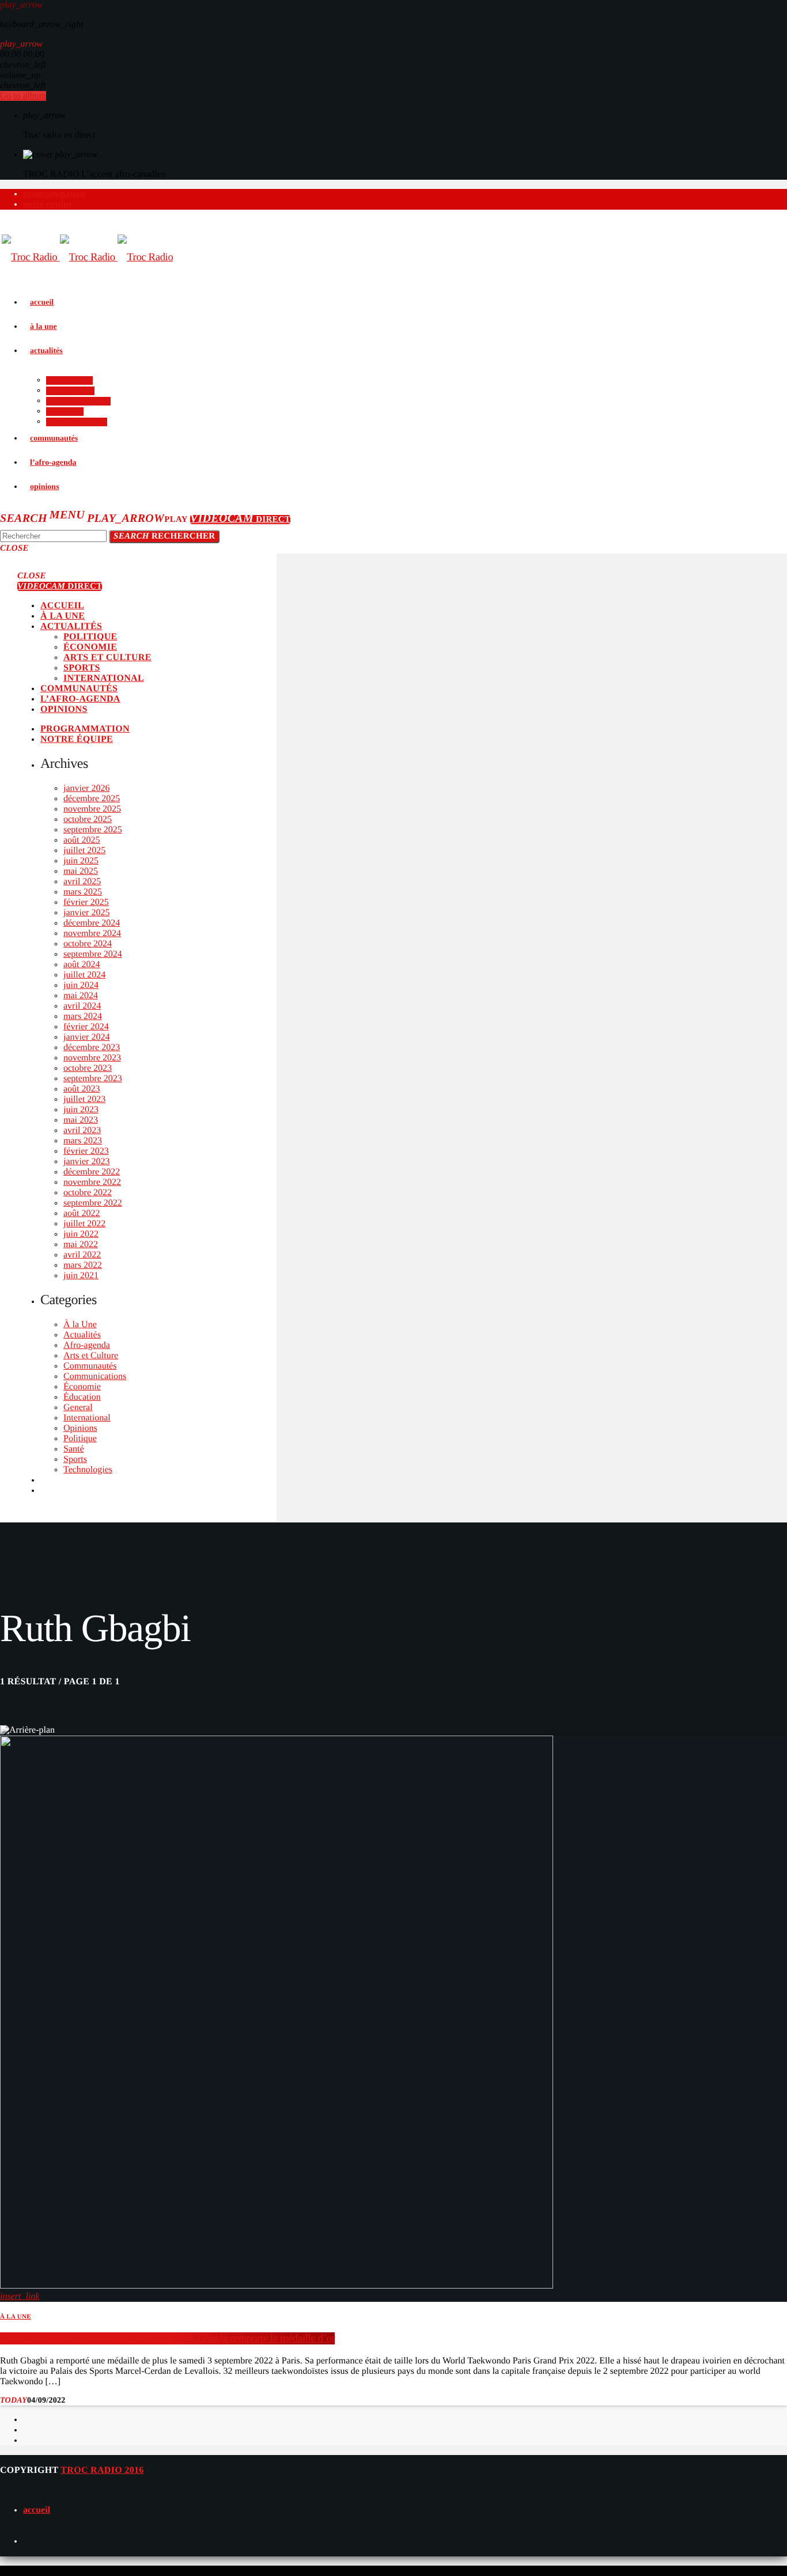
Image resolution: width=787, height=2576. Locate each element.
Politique (80, 1439)
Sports (75, 1459)
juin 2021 (81, 1276)
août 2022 (82, 1213)
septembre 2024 (93, 954)
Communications (95, 1376)
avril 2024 (82, 1006)
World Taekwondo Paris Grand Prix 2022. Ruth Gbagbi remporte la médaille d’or (167, 2338)
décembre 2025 (92, 799)
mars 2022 (83, 1265)
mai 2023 (81, 1120)
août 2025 (82, 840)
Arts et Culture (91, 1356)
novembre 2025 (92, 809)
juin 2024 (81, 985)
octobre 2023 (88, 1068)
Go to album (23, 96)
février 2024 (86, 1027)
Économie (82, 1387)
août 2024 (82, 965)
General (78, 1408)
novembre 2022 (92, 1182)
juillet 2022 (84, 1224)
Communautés (90, 1366)
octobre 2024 (88, 944)
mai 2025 (81, 871)
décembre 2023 (92, 1048)
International (87, 1418)
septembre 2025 (93, 830)
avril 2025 (82, 882)
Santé (74, 1449)
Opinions (80, 1428)
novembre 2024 (92, 933)
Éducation (82, 1397)
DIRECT (240, 520)
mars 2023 (83, 1141)
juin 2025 (81, 861)
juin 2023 (81, 1110)
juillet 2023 (84, 1099)
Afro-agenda (87, 1345)
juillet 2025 (84, 851)
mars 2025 (83, 892)
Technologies (88, 1470)
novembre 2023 (92, 1058)
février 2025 (86, 902)
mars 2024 (83, 1016)
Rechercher (164, 536)
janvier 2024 (86, 1037)
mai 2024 (81, 996)
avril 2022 (82, 1255)
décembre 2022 (92, 1172)
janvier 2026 (86, 788)
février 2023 (86, 1151)
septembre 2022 (93, 1203)
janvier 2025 (86, 913)
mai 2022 (81, 1245)
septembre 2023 (93, 1079)
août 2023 (82, 1089)
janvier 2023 (86, 1162)
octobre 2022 (88, 1193)
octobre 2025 (88, 819)
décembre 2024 (92, 923)
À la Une (80, 1325)
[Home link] (87, 257)
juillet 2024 (84, 975)
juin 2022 (81, 1234)
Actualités (82, 1335)
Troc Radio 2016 (102, 2470)
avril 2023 (82, 1130)
